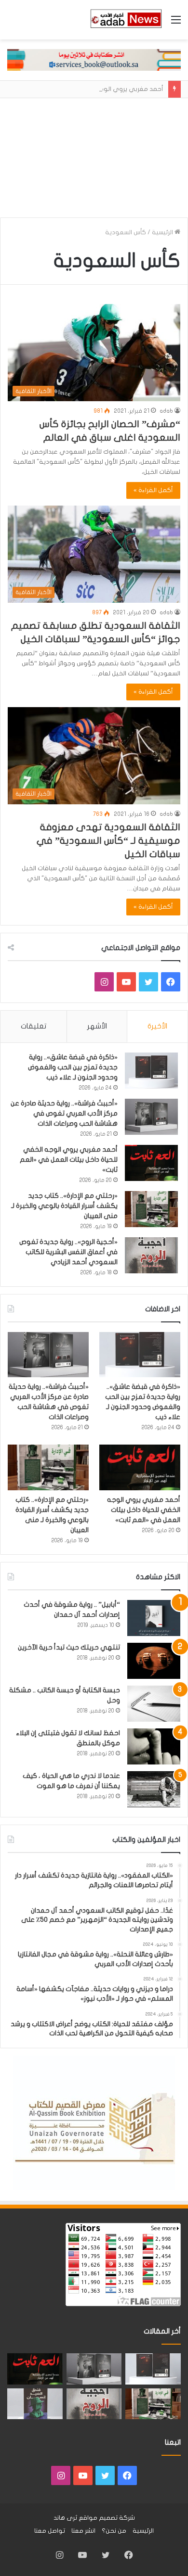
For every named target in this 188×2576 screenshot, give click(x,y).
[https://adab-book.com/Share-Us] (94, 60)
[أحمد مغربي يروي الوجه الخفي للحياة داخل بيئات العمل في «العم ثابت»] (151, 1163)
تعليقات (34, 1026)
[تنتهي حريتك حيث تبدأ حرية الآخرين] (154, 1661)
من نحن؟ (114, 2531)
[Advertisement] (94, 154)
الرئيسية (163, 232)
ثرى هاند (65, 2518)
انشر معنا (83, 2531)
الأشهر (97, 1026)
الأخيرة (157, 1026)
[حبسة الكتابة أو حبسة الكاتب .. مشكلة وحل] (154, 1704)
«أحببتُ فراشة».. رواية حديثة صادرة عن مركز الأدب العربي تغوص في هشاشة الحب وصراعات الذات (64, 1113)
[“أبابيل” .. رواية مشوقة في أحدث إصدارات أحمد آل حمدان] (154, 1618)
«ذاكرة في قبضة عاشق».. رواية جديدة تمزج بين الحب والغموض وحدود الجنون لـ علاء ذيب (73, 1067)
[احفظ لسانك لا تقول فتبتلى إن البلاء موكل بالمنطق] (154, 1746)
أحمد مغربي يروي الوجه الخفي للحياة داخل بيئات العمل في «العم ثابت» (69, 1160)
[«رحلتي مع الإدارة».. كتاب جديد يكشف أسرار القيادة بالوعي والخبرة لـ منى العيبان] (151, 1209)
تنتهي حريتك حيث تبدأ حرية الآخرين (69, 1647)
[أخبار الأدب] (125, 20)
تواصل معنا (50, 2531)
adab (166, 411)
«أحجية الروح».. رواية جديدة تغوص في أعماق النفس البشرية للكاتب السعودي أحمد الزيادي (68, 1252)
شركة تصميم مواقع (107, 2518)
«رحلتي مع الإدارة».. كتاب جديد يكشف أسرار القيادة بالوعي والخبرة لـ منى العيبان (64, 1206)
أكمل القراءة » (153, 490)
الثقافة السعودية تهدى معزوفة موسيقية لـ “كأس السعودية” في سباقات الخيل (108, 841)
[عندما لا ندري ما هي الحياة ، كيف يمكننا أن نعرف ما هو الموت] (154, 1789)
